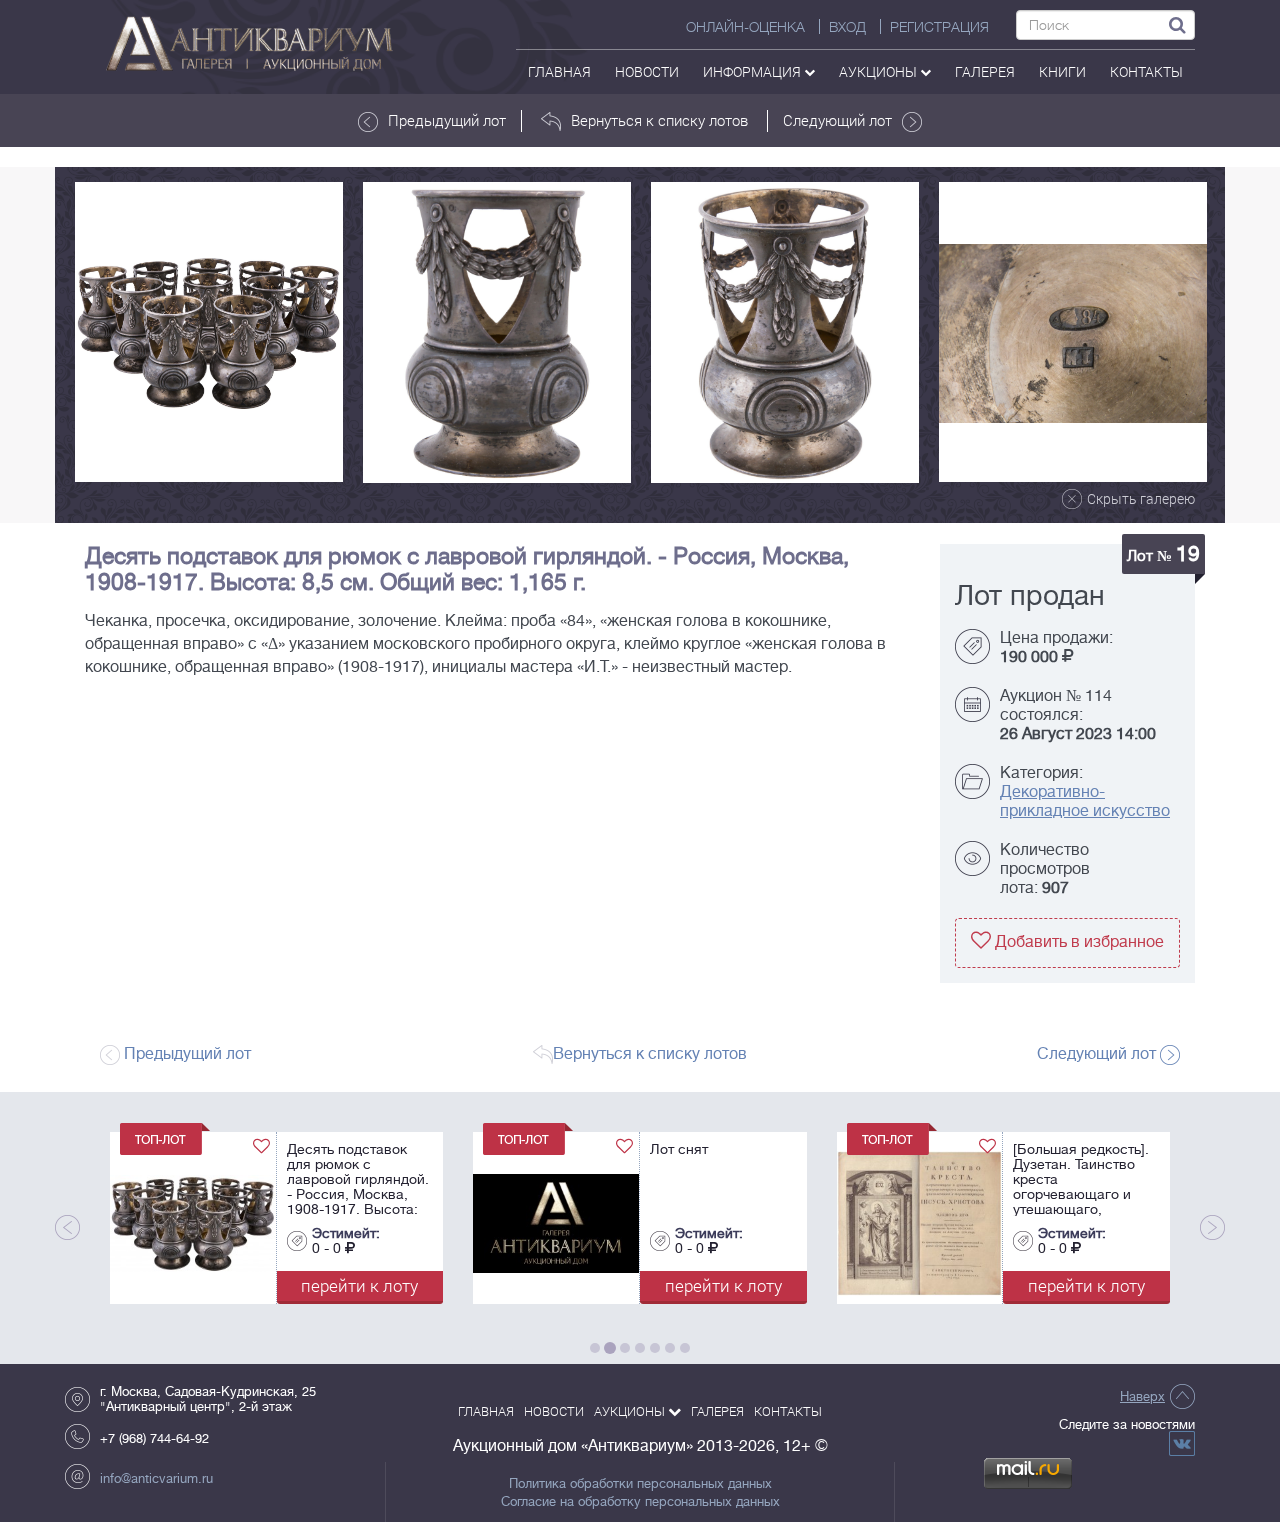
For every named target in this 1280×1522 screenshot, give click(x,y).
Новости (647, 71)
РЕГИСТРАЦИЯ (939, 27)
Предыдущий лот (447, 120)
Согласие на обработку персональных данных (640, 1502)
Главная (559, 71)
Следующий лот (837, 120)
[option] (209, 332)
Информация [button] (753, 71)
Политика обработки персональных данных (640, 1484)
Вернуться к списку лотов (659, 120)
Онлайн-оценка (745, 27)
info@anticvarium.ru (156, 1478)
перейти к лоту (246, 1285)
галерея (985, 71)
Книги (1062, 71)
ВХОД (847, 27)
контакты (1146, 71)
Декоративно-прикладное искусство (1085, 801)
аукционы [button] (879, 71)
